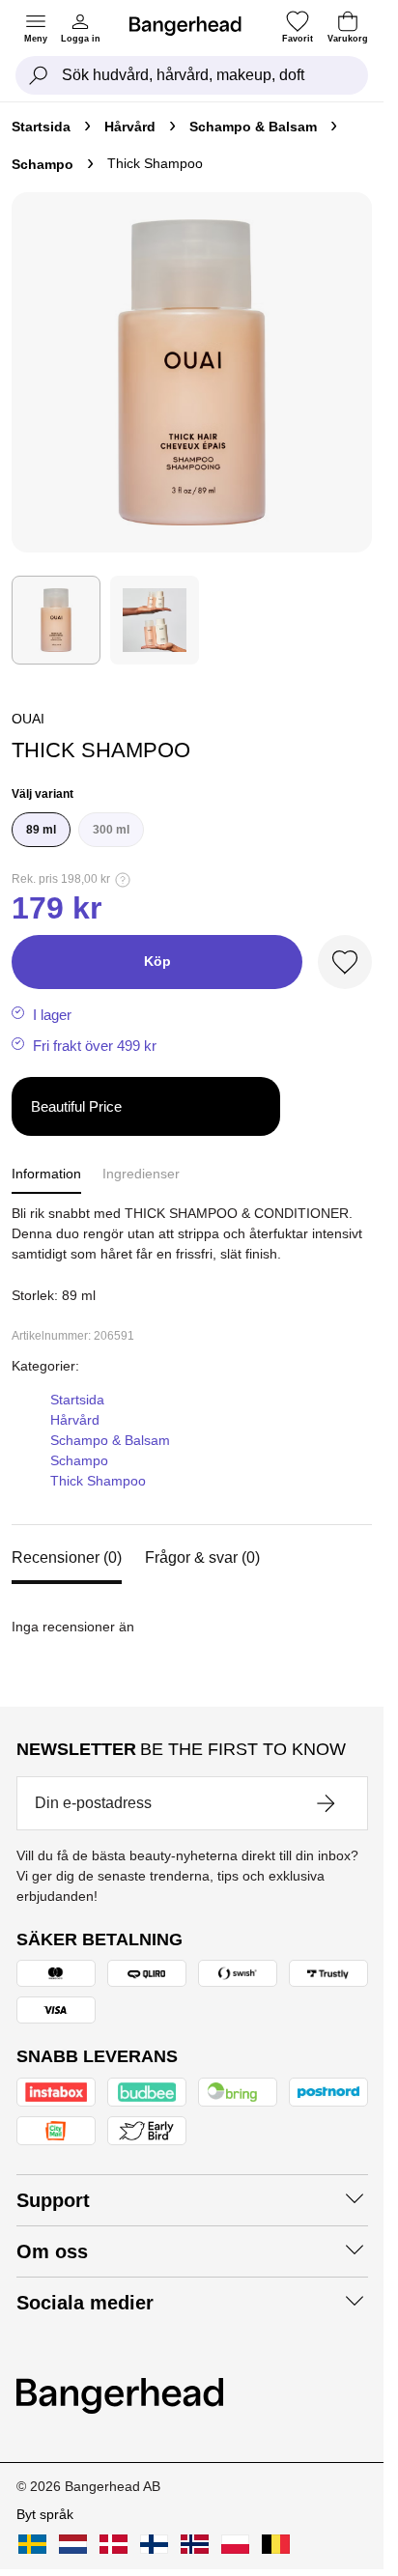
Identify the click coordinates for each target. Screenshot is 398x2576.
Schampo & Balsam (253, 127)
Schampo (43, 164)
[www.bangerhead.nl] (73, 2544)
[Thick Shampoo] (56, 620)
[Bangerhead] (193, 26)
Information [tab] (46, 1174)
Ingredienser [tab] (141, 1174)
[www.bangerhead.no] (195, 2544)
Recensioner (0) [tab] (67, 1557)
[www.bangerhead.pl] (235, 2544)
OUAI (28, 719)
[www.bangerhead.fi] (154, 2544)
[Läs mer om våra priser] (123, 880)
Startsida (41, 127)
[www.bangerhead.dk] (114, 2544)
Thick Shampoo (98, 1481)
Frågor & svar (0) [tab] (202, 1557)
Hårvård (130, 127)
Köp (157, 961)
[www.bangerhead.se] (32, 2544)
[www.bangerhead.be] (276, 2544)
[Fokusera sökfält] (39, 75)
